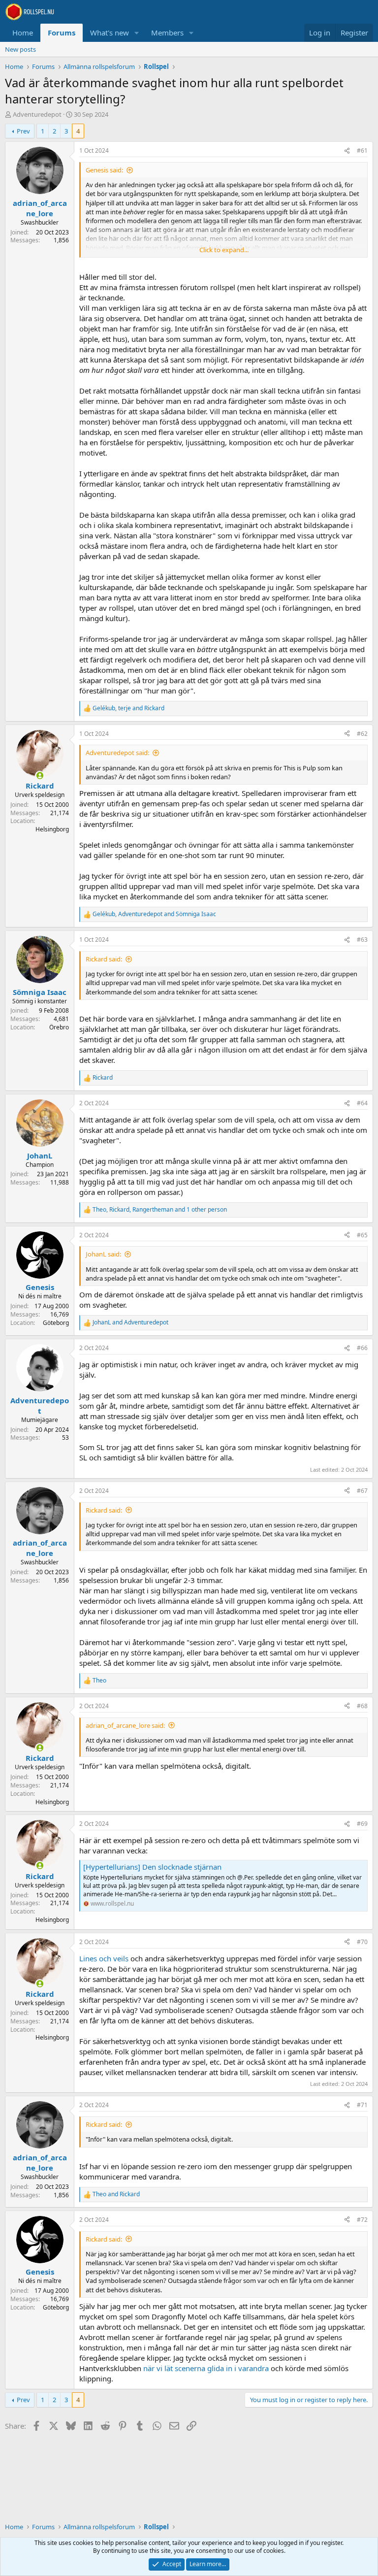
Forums (62, 33)
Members (167, 33)
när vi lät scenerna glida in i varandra (206, 2368)
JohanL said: (103, 1254)
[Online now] (40, 776)
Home (23, 33)
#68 (362, 1706)
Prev (23, 131)
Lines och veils (104, 1958)
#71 (362, 2105)
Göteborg (56, 1323)
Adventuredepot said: (117, 753)
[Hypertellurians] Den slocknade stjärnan (152, 1867)
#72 (362, 2220)
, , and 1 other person (160, 1210)
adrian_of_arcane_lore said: (125, 1725)
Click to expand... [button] (224, 250)
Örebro (59, 1027)
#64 (362, 1103)
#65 (362, 1235)
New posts (20, 49)
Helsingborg (52, 829)
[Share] (347, 151)
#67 (362, 1491)
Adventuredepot (37, 114)
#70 (362, 1942)
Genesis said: (104, 170)
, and (128, 708)
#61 (362, 150)
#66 (362, 1348)
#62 (362, 734)
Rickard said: (104, 959)
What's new (110, 33)
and (130, 1322)
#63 (362, 940)
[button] (137, 33)
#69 (362, 1824)
